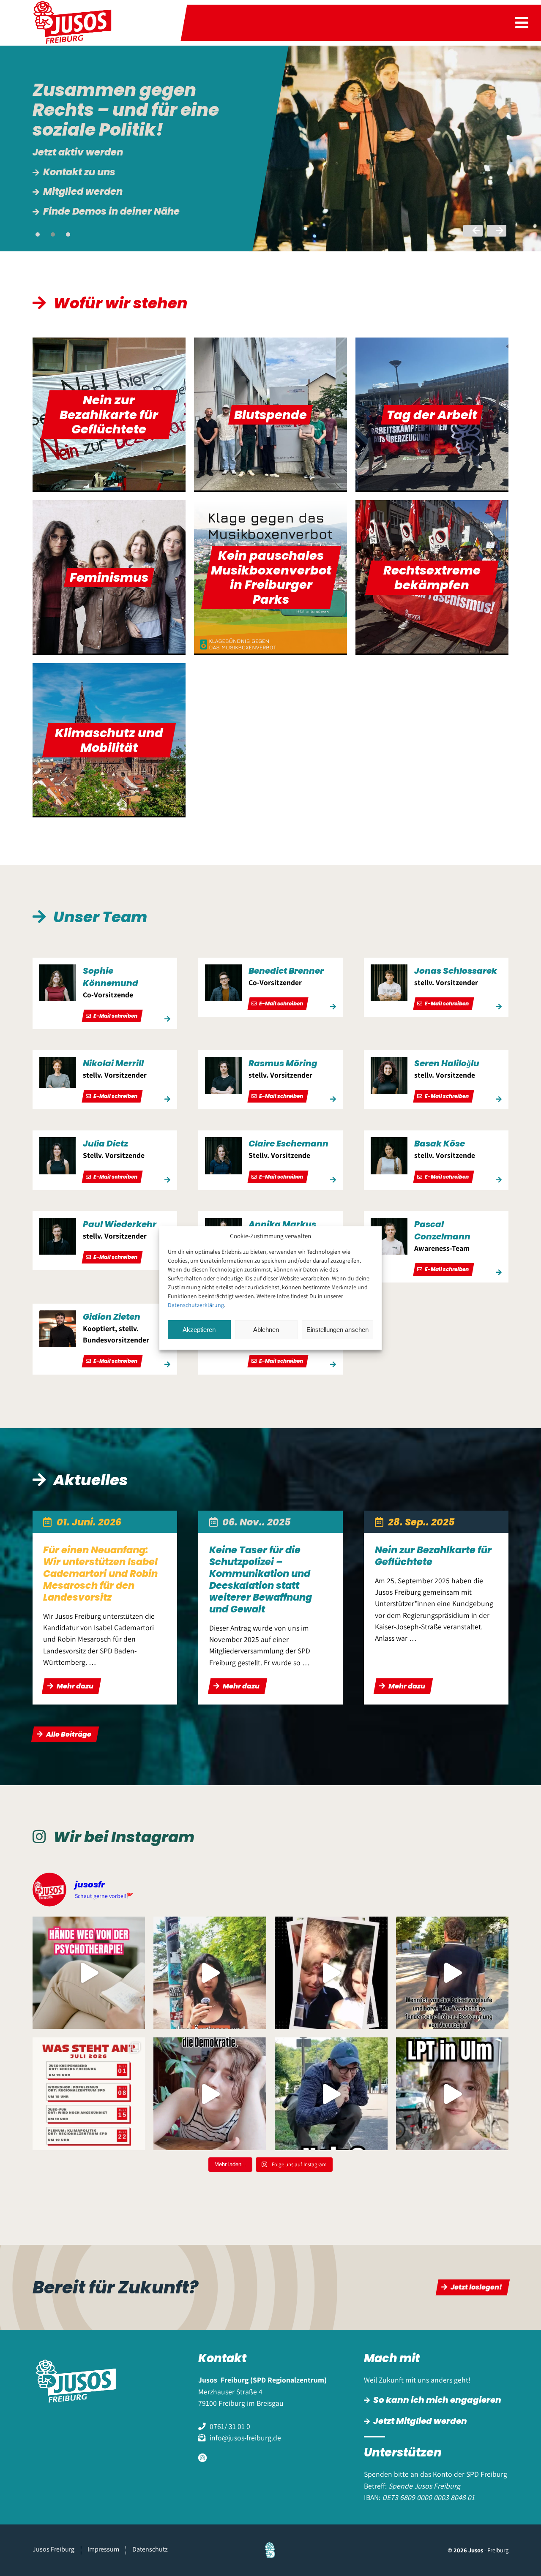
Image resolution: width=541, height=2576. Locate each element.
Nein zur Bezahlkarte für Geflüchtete (433, 1556)
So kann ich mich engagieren (437, 2400)
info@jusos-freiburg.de (245, 2438)
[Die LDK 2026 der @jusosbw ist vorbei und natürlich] (331, 1973)
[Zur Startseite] (79, 23)
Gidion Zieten (112, 1317)
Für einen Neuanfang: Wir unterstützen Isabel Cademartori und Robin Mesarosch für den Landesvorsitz (100, 1574)
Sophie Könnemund (111, 977)
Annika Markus (282, 1224)
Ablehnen (266, 1330)
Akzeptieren (199, 1330)
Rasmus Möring (283, 1063)
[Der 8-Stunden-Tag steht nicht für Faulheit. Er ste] (331, 2094)
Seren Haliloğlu (447, 1063)
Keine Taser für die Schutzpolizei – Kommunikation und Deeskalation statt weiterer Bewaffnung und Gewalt (261, 1579)
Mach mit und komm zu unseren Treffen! (139, 166)
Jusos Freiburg (53, 2549)
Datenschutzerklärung (196, 1305)
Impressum (103, 2549)
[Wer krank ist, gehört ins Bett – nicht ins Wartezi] (210, 1973)
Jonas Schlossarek (456, 971)
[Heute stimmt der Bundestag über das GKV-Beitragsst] (89, 1973)
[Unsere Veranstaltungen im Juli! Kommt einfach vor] (89, 2094)
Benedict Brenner (286, 971)
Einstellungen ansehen (337, 1330)
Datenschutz (150, 2549)
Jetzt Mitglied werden (420, 2421)
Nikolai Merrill (113, 1063)
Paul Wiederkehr (120, 1224)
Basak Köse (440, 1144)
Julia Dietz (105, 1144)
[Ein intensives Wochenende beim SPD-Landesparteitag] (452, 2094)
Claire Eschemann (288, 1144)
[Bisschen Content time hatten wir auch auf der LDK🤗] (452, 1973)
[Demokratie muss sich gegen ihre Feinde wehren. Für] (210, 2094)
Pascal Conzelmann (442, 1230)
